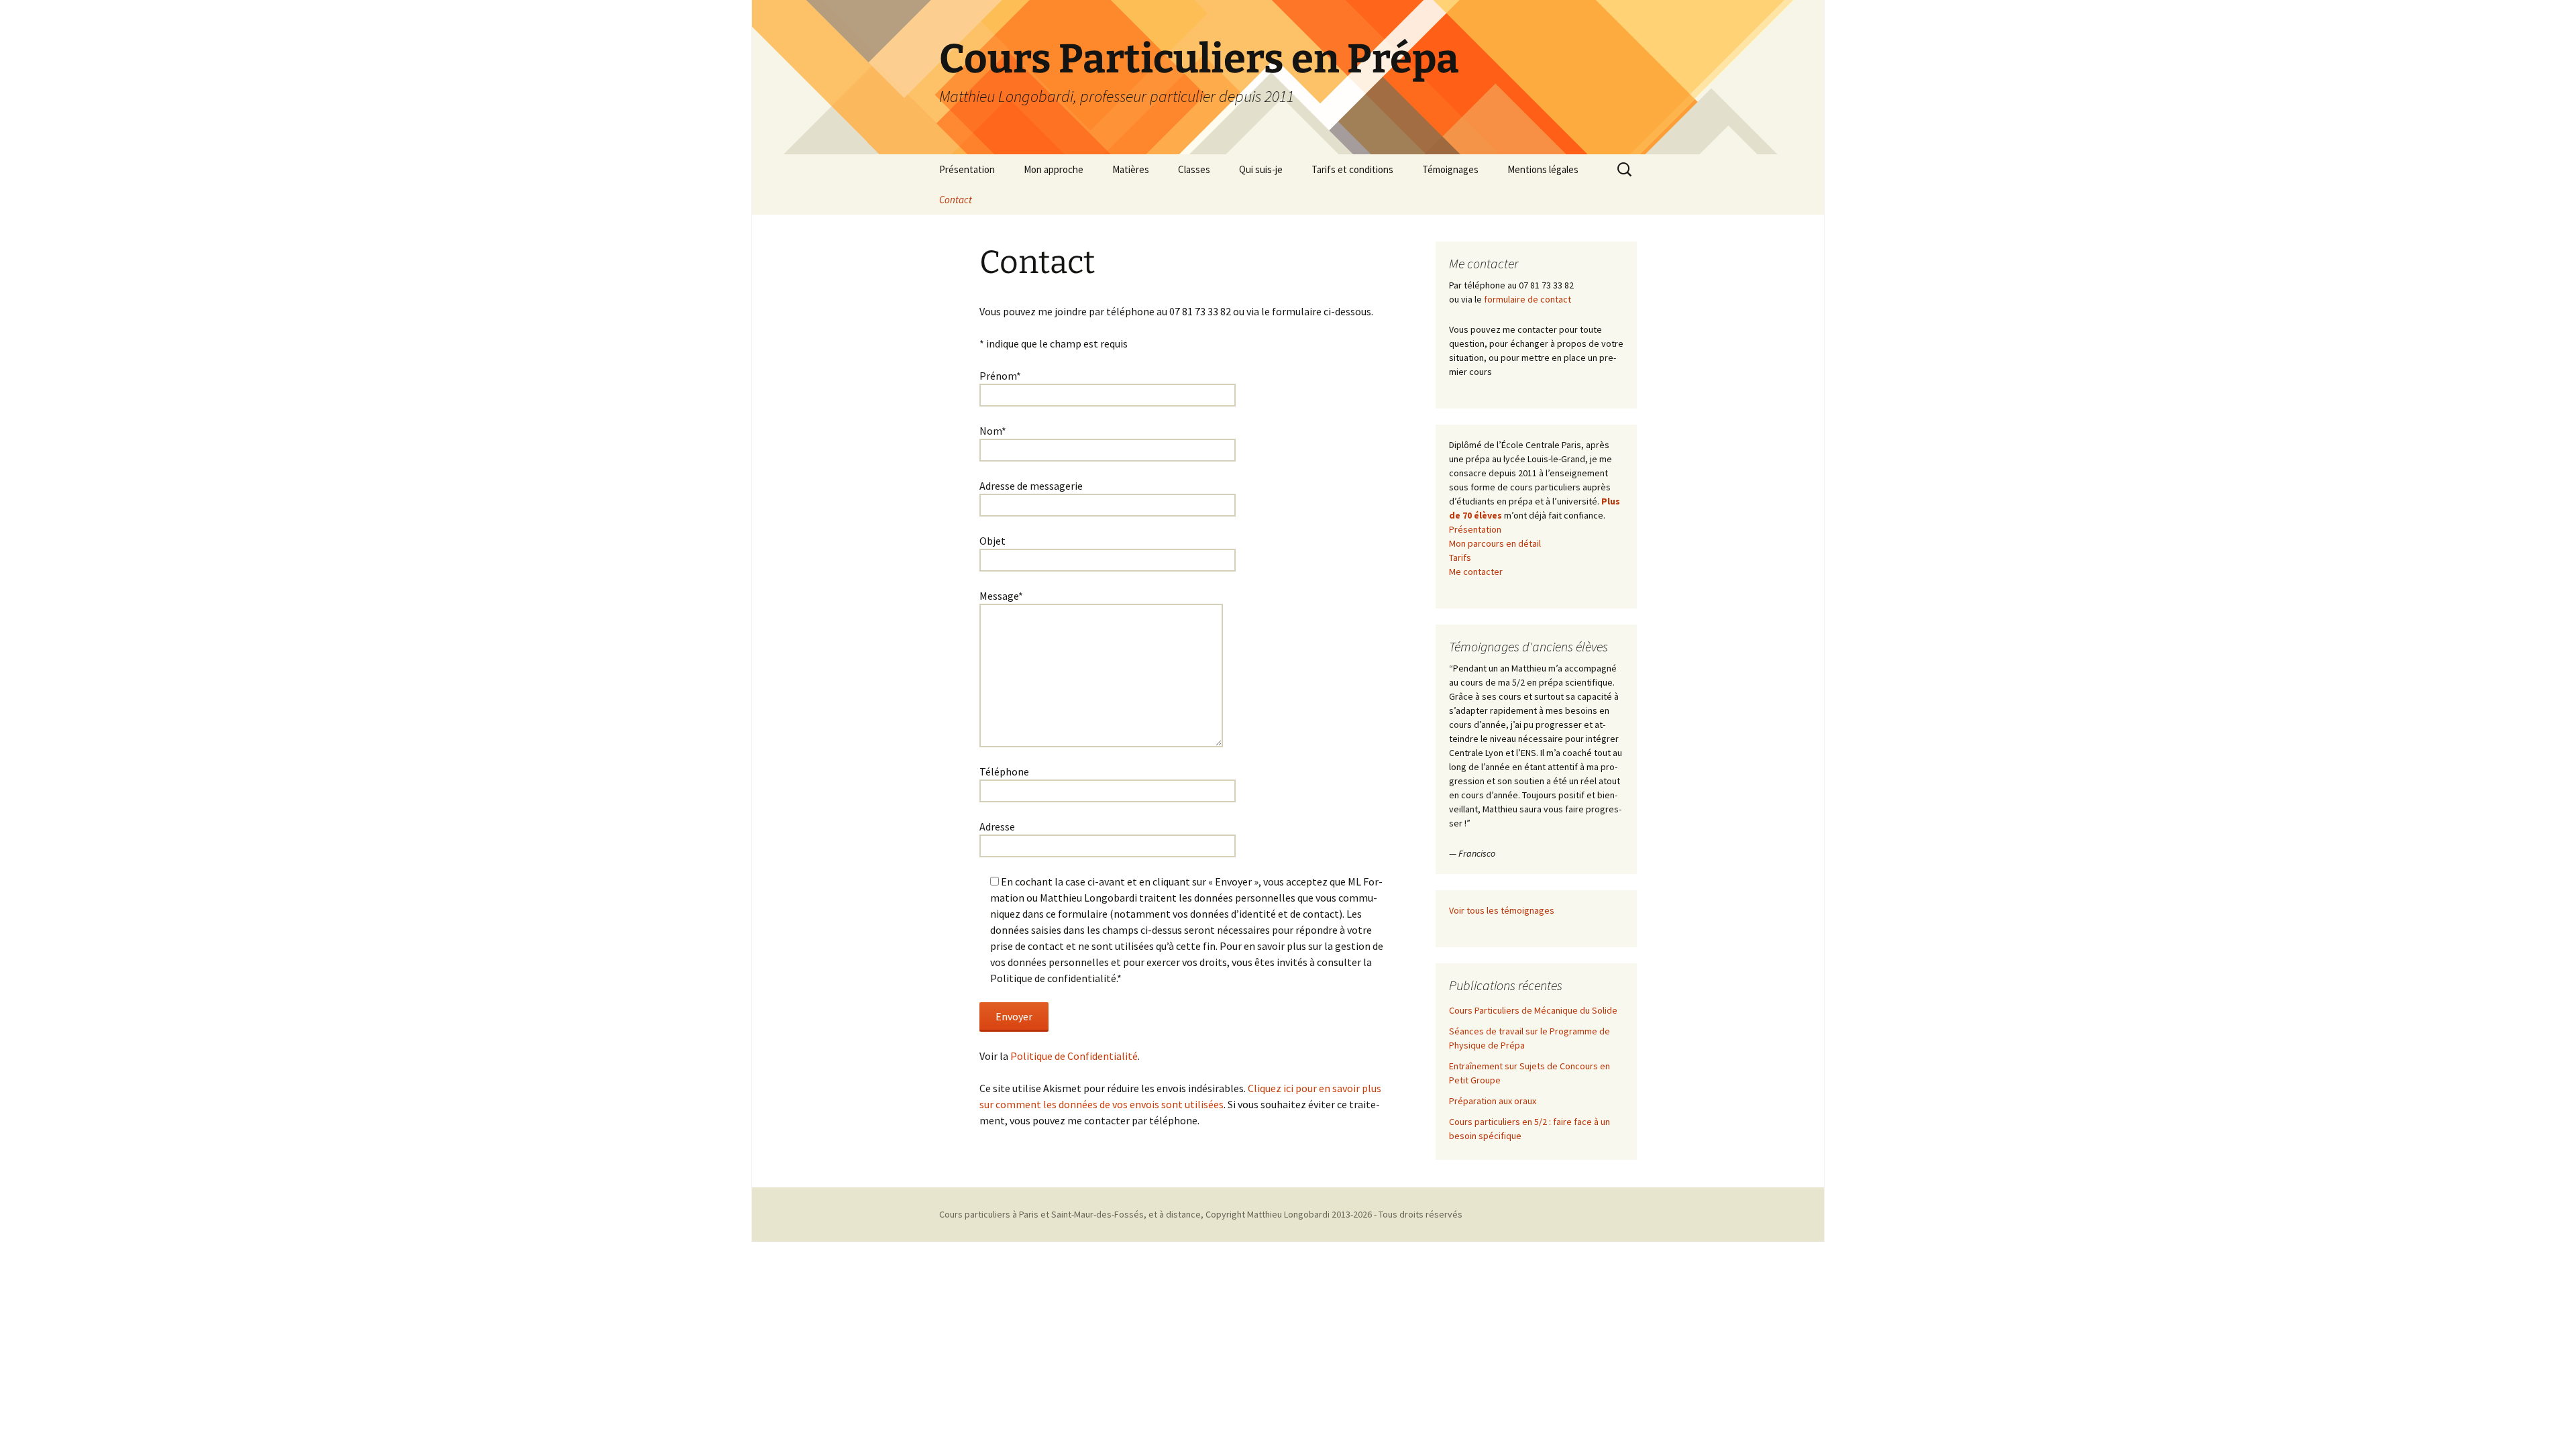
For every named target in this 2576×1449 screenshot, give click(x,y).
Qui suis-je (1261, 169)
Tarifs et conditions (1352, 169)
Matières (1131, 169)
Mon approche (1054, 169)
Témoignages (1450, 169)
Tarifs (1460, 557)
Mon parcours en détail (1495, 543)
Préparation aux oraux (1493, 1101)
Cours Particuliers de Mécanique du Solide (1533, 1010)
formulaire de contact (1527, 299)
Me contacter (1476, 572)
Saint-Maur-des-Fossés (1097, 1214)
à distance (1180, 1214)
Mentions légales (1543, 169)
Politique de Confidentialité (1074, 1056)
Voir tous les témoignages (1502, 910)
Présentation (967, 169)
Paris (1029, 1214)
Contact (956, 200)
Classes (1194, 169)
